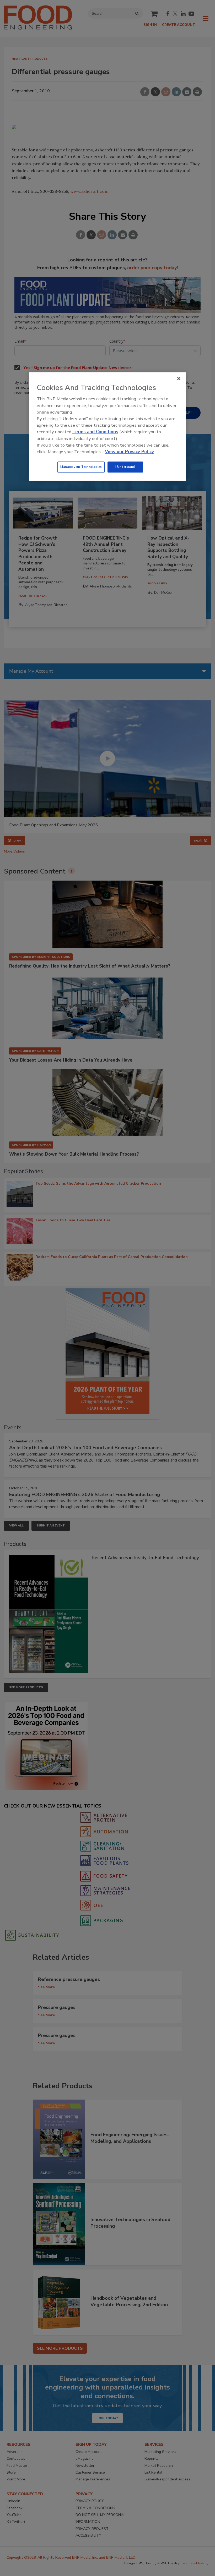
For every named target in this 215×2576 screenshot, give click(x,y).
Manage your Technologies (81, 467)
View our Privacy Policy (129, 452)
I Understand (125, 467)
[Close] (179, 378)
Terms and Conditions (95, 432)
